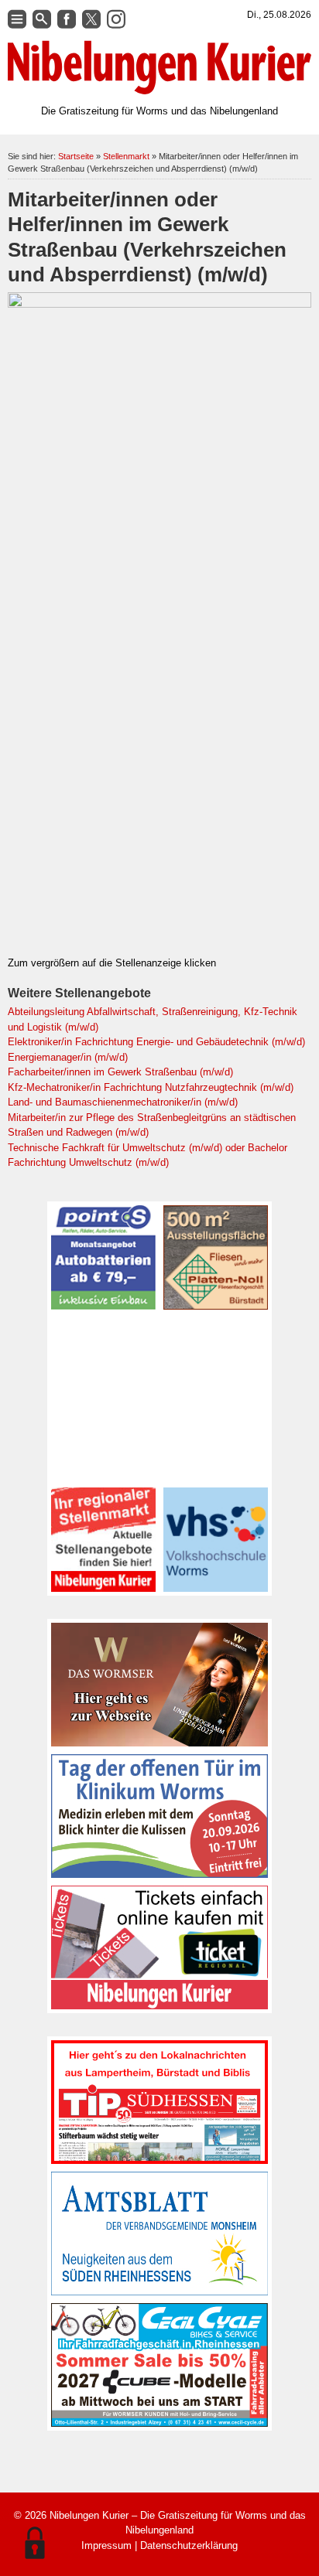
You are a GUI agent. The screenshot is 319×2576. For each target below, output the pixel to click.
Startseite (76, 156)
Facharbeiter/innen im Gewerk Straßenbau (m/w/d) (120, 1072)
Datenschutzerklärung (189, 2545)
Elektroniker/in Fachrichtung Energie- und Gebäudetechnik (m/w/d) (156, 1042)
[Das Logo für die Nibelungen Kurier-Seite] (159, 68)
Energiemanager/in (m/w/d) (68, 1057)
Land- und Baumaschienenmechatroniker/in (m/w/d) (123, 1102)
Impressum (106, 2545)
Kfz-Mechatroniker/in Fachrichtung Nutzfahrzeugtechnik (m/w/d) (151, 1087)
